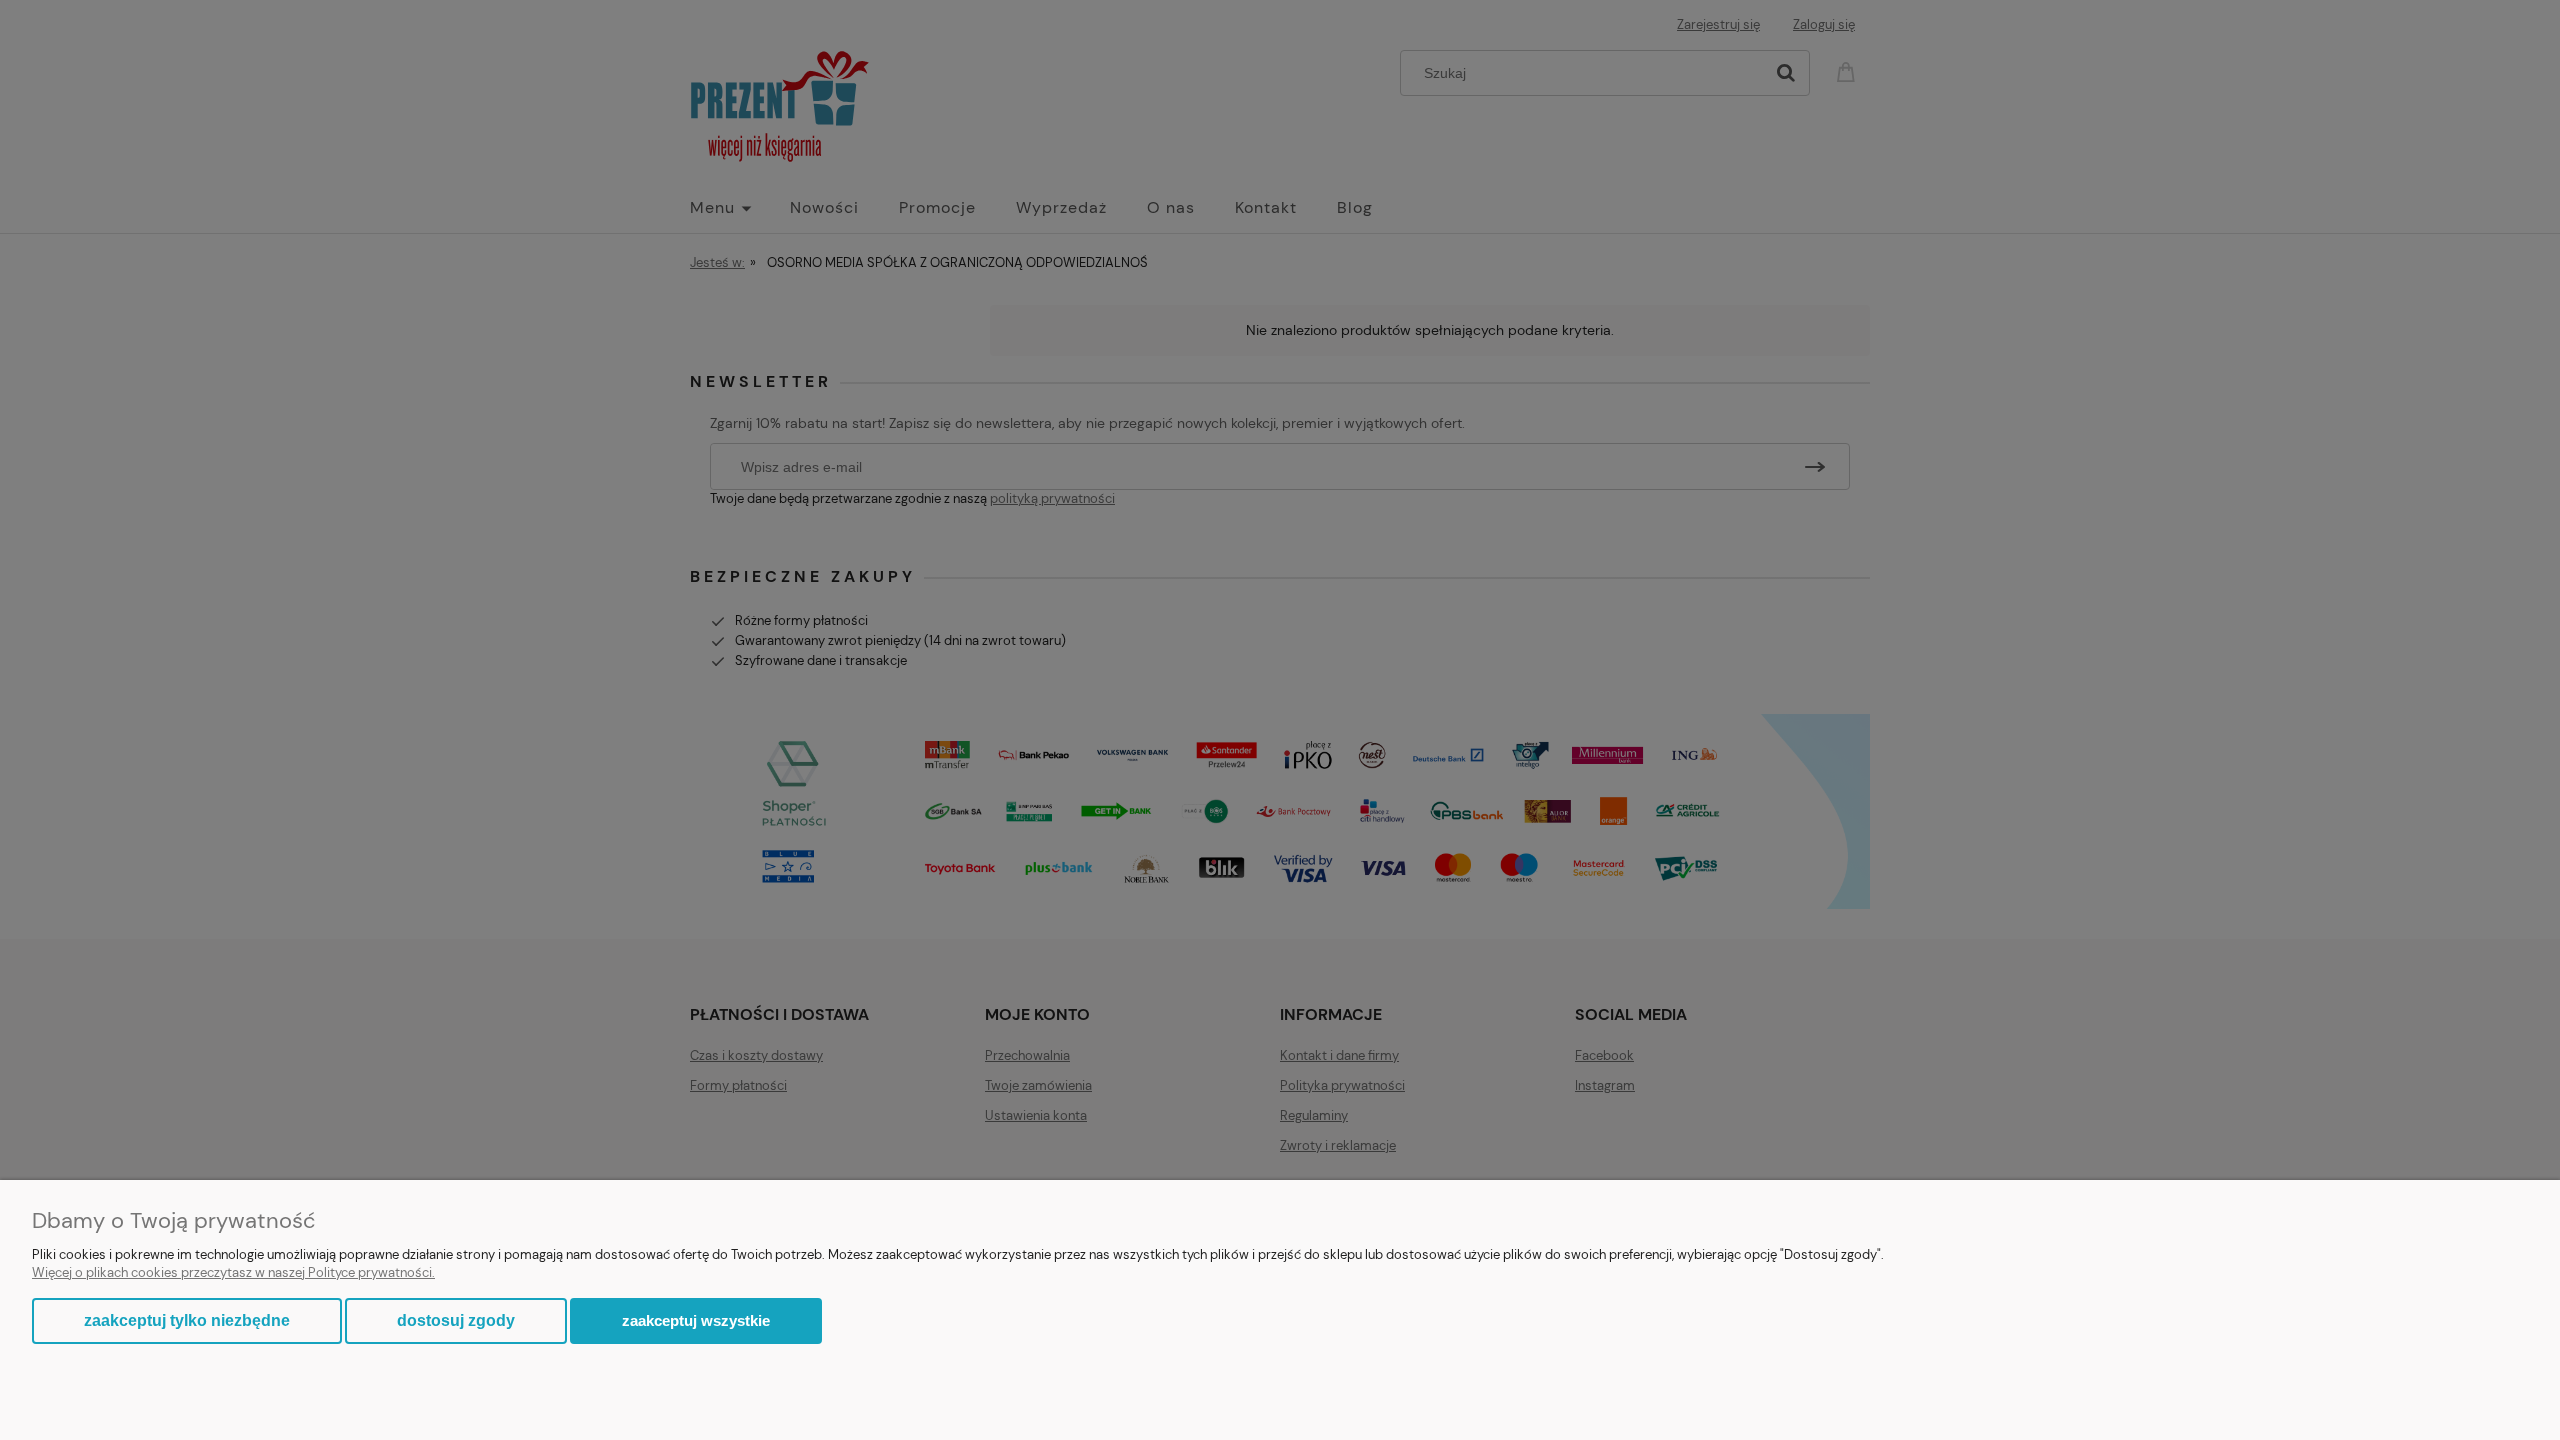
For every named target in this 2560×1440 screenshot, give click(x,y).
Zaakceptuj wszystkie (696, 1320)
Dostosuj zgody (456, 1320)
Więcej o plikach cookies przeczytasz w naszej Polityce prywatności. (233, 1272)
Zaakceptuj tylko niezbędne (187, 1320)
